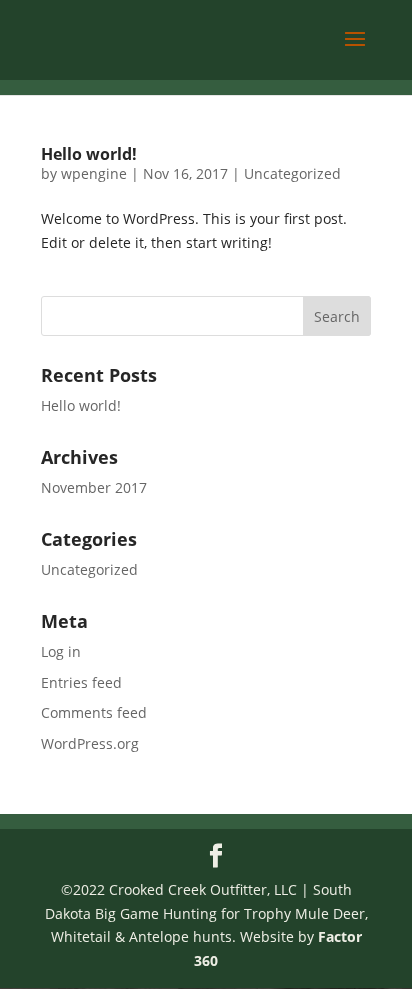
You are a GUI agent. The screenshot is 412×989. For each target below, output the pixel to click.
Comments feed (94, 712)
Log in (61, 651)
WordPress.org (90, 743)
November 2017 (94, 487)
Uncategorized (292, 173)
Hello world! (89, 154)
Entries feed (81, 682)
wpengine (94, 173)
